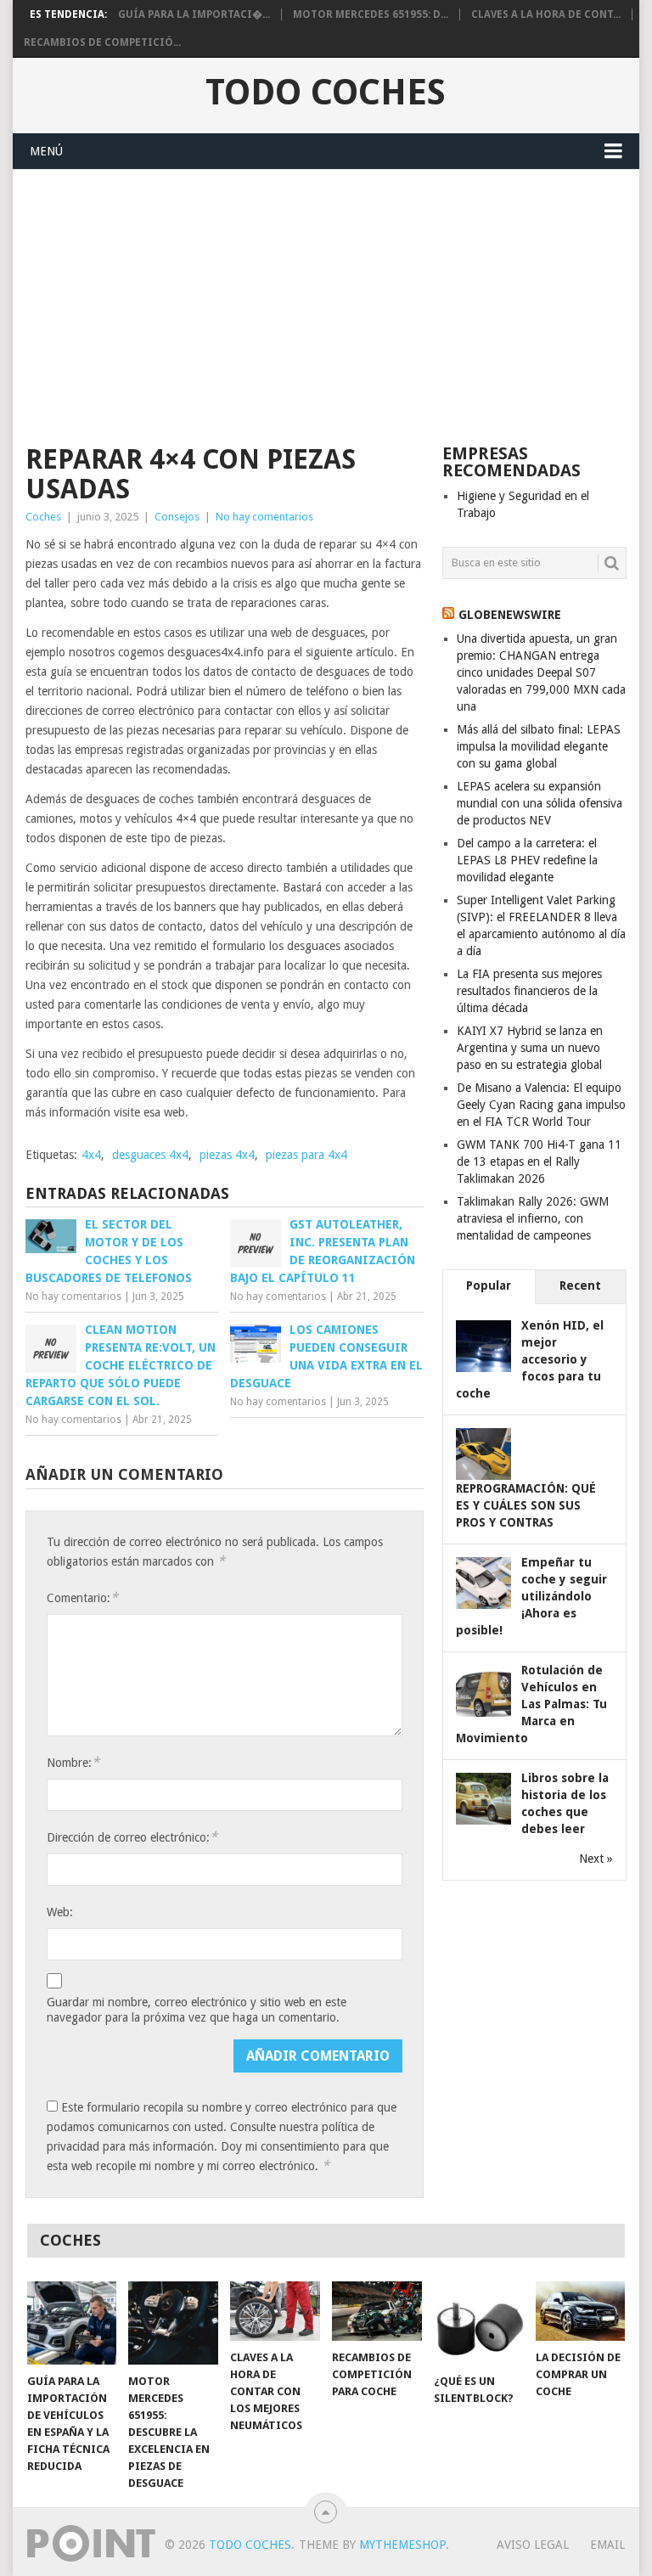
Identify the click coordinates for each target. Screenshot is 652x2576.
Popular (489, 1285)
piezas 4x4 (227, 1155)
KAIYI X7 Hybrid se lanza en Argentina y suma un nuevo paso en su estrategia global (530, 1048)
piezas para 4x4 (306, 1155)
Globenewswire (510, 615)
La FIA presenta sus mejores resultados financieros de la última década (529, 991)
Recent (580, 1285)
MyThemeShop (402, 2545)
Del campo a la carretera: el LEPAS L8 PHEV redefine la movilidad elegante (527, 860)
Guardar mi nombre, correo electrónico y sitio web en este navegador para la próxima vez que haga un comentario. (197, 2010)
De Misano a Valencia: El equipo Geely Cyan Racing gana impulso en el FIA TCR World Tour (541, 1105)
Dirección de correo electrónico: (132, 1837)
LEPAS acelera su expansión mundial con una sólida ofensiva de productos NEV (540, 803)
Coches (43, 517)
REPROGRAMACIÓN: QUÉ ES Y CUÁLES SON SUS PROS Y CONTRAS (526, 1505)
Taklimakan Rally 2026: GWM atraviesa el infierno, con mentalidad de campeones (533, 1218)
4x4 (91, 1155)
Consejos (177, 517)
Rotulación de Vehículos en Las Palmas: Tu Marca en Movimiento (531, 1704)
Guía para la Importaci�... (194, 14)
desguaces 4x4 (150, 1155)
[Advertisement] (326, 297)
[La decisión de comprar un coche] (581, 2311)
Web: (60, 1912)
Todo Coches (326, 93)
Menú (46, 151)
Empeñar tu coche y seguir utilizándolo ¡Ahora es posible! (531, 1596)
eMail (607, 2545)
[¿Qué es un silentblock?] (479, 2323)
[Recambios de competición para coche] (377, 2311)
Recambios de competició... (102, 42)
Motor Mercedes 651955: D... (371, 14)
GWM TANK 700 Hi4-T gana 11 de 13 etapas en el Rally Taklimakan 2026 (539, 1161)
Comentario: (82, 1597)
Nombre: (73, 1762)
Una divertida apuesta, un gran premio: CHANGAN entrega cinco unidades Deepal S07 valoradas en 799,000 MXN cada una (541, 672)
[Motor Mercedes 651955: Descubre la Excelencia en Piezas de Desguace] (173, 2323)
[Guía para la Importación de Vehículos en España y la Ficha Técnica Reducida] (72, 2323)
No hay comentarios (264, 517)
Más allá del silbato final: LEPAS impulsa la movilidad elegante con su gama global (539, 746)
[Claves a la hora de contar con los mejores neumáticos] (275, 2311)
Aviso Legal (533, 2545)
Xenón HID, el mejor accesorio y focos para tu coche (530, 1359)
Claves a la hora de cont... (546, 14)
